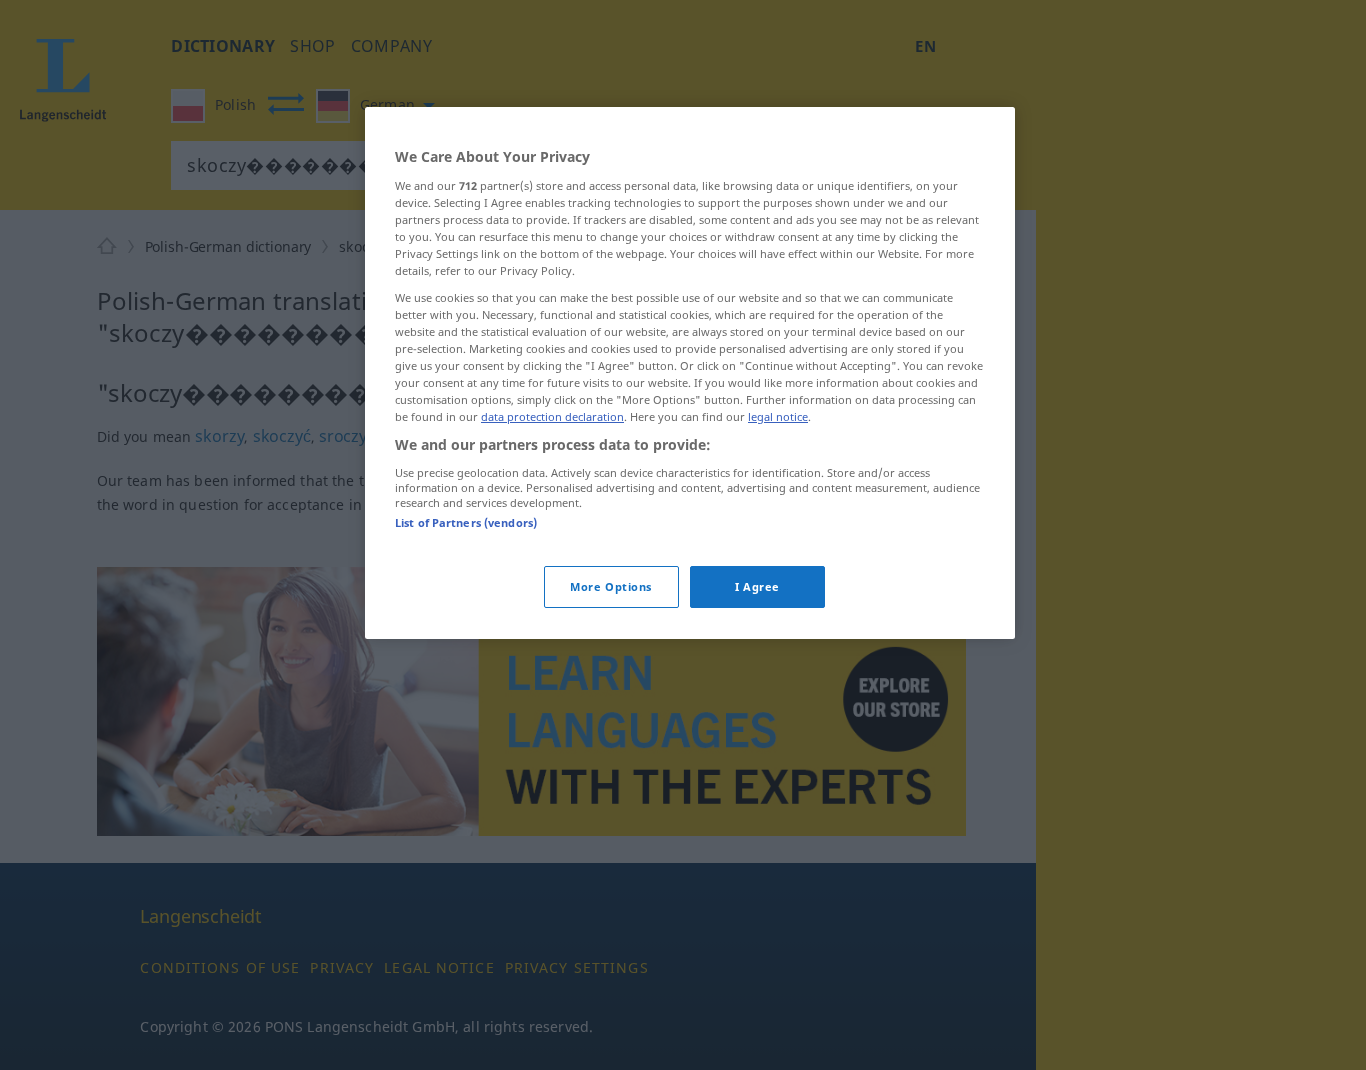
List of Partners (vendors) (466, 522)
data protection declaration (552, 416)
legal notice (778, 416)
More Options (611, 586)
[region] (690, 373)
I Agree (757, 586)
